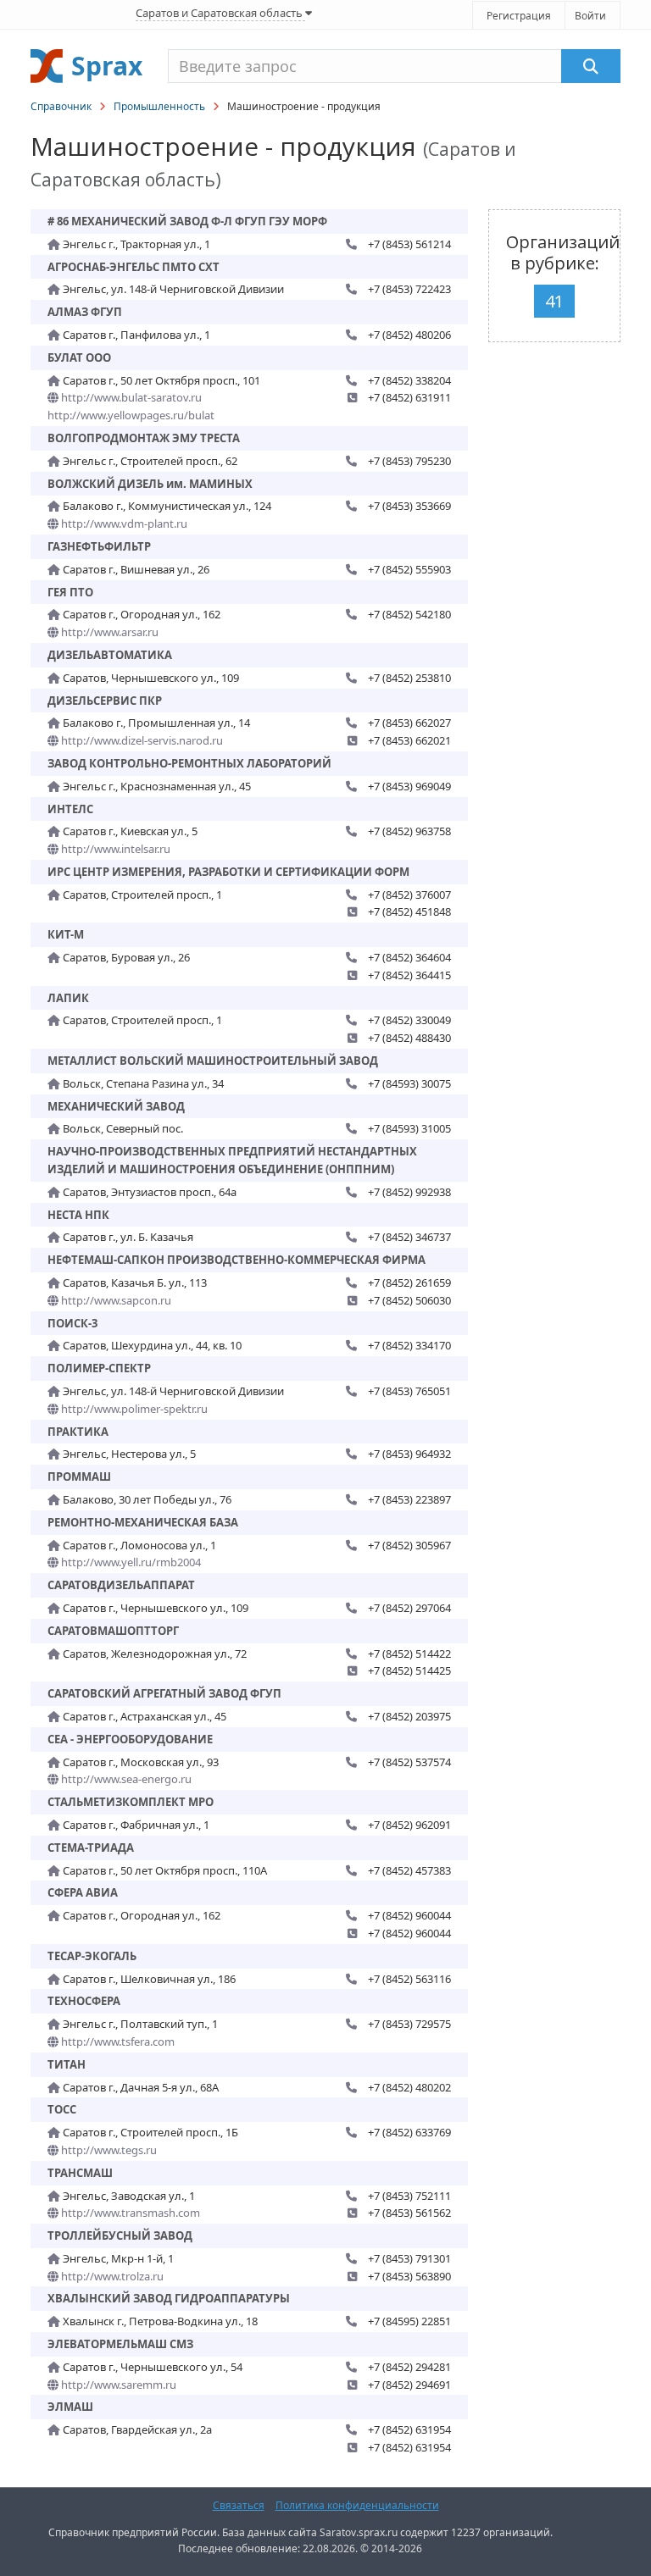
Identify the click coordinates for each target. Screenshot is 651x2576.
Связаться (239, 2505)
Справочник (61, 106)
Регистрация (519, 16)
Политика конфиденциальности (357, 2505)
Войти (590, 16)
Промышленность (159, 106)
